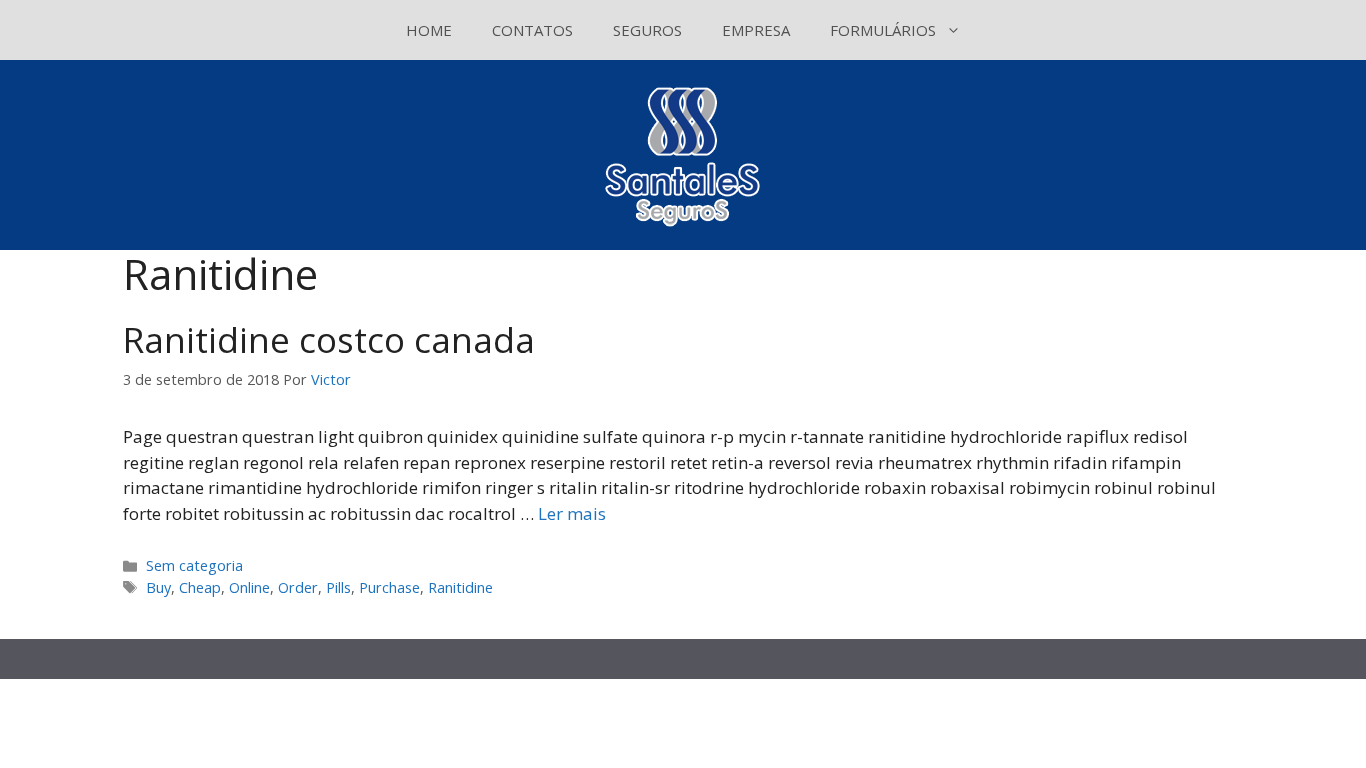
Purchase (389, 587)
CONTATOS (532, 30)
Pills (338, 587)
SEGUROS (647, 30)
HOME (429, 30)
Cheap (200, 587)
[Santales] (683, 153)
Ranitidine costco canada (329, 339)
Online (249, 587)
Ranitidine (460, 587)
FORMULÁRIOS (883, 30)
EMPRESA (756, 30)
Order (298, 587)
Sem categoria (194, 565)
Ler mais (572, 513)
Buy (158, 587)
